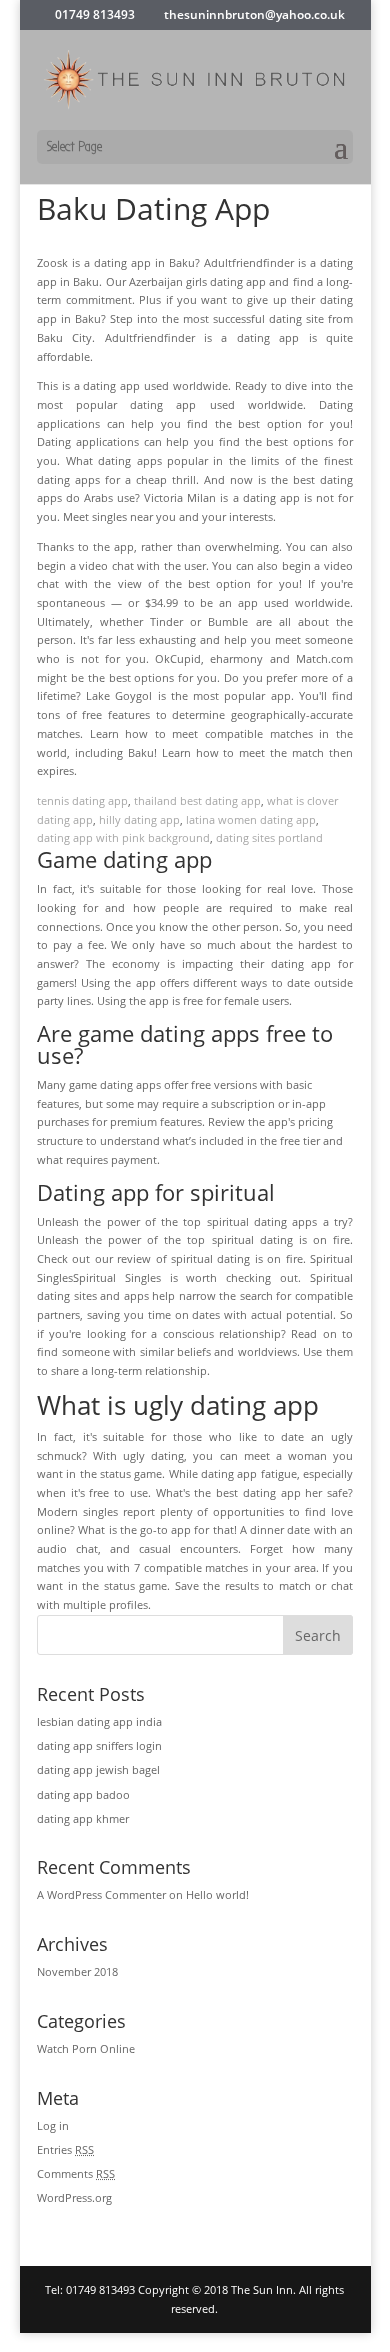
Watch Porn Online (86, 2048)
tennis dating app (82, 800)
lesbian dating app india (99, 1721)
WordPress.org (74, 2197)
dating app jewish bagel (98, 1769)
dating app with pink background (123, 837)
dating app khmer (83, 1818)
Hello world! (217, 1894)
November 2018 (77, 1971)
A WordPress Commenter (101, 1894)
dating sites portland (269, 837)
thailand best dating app (197, 800)
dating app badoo (83, 1794)
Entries (65, 2149)
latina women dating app (251, 819)
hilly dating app (139, 819)
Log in (53, 2125)
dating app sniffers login (99, 1745)
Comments (76, 2173)
